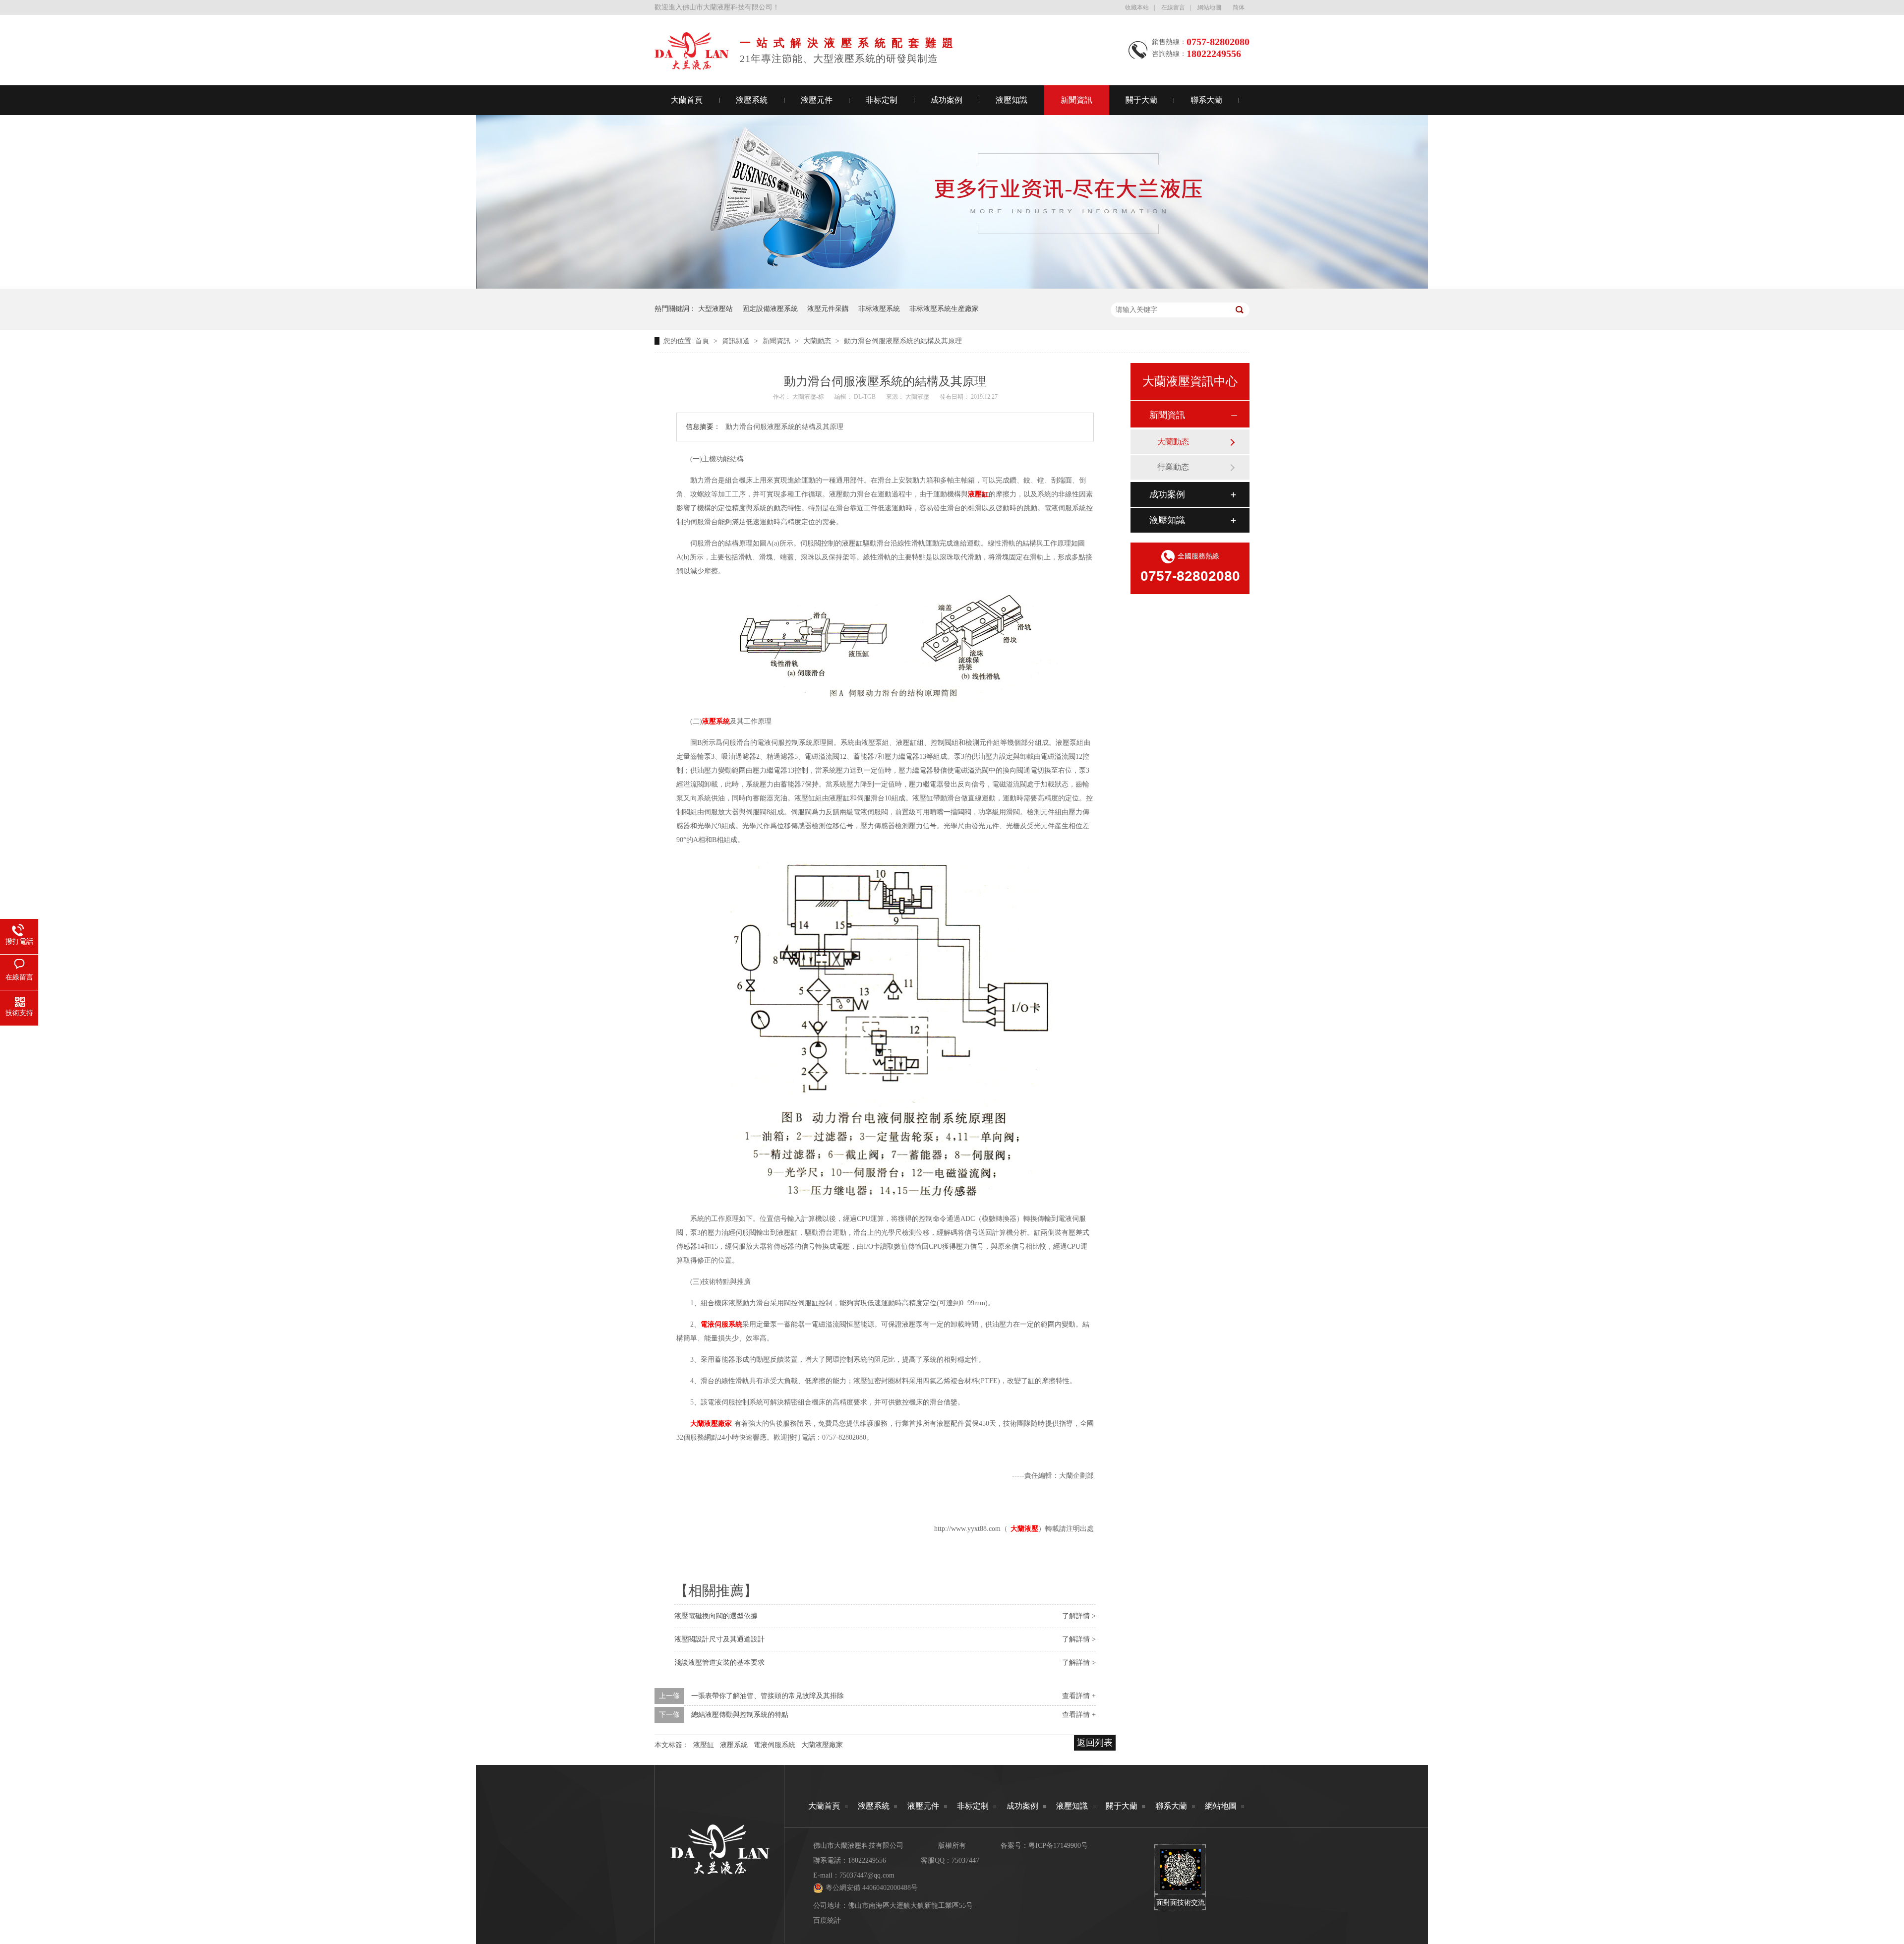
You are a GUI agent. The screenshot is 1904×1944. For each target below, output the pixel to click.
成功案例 (947, 100)
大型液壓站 (715, 309)
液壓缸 (704, 1745)
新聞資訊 (1076, 100)
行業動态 (1173, 467)
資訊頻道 (737, 341)
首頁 (703, 341)
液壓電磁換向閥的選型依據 (716, 1616)
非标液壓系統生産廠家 (944, 309)
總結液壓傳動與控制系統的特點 (740, 1715)
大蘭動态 (818, 341)
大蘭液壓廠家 (822, 1745)
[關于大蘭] (692, 67)
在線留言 (1173, 7)
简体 (1239, 7)
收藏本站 (1137, 7)
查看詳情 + (1079, 1696)
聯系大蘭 (1206, 100)
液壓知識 (1011, 100)
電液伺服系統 (774, 1745)
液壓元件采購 (828, 309)
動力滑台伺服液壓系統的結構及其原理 (903, 341)
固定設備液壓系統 (770, 309)
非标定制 (882, 100)
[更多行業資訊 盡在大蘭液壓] (952, 286)
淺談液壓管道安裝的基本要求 (719, 1663)
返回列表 (1095, 1743)
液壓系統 (752, 100)
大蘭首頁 (687, 100)
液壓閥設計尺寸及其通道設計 (719, 1639)
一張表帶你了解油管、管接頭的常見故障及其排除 (768, 1696)
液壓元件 (817, 100)
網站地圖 (1209, 7)
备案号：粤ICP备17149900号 (1044, 1846)
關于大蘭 (1141, 100)
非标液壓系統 (879, 309)
